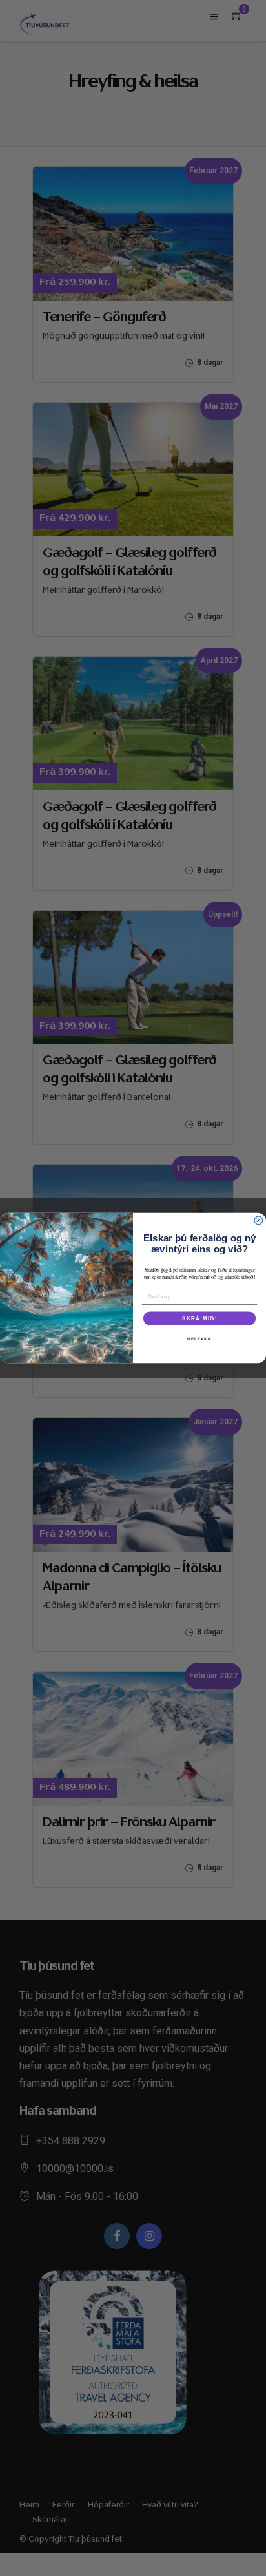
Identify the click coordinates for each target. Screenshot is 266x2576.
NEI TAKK (200, 1339)
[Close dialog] (259, 1220)
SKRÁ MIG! (200, 1318)
